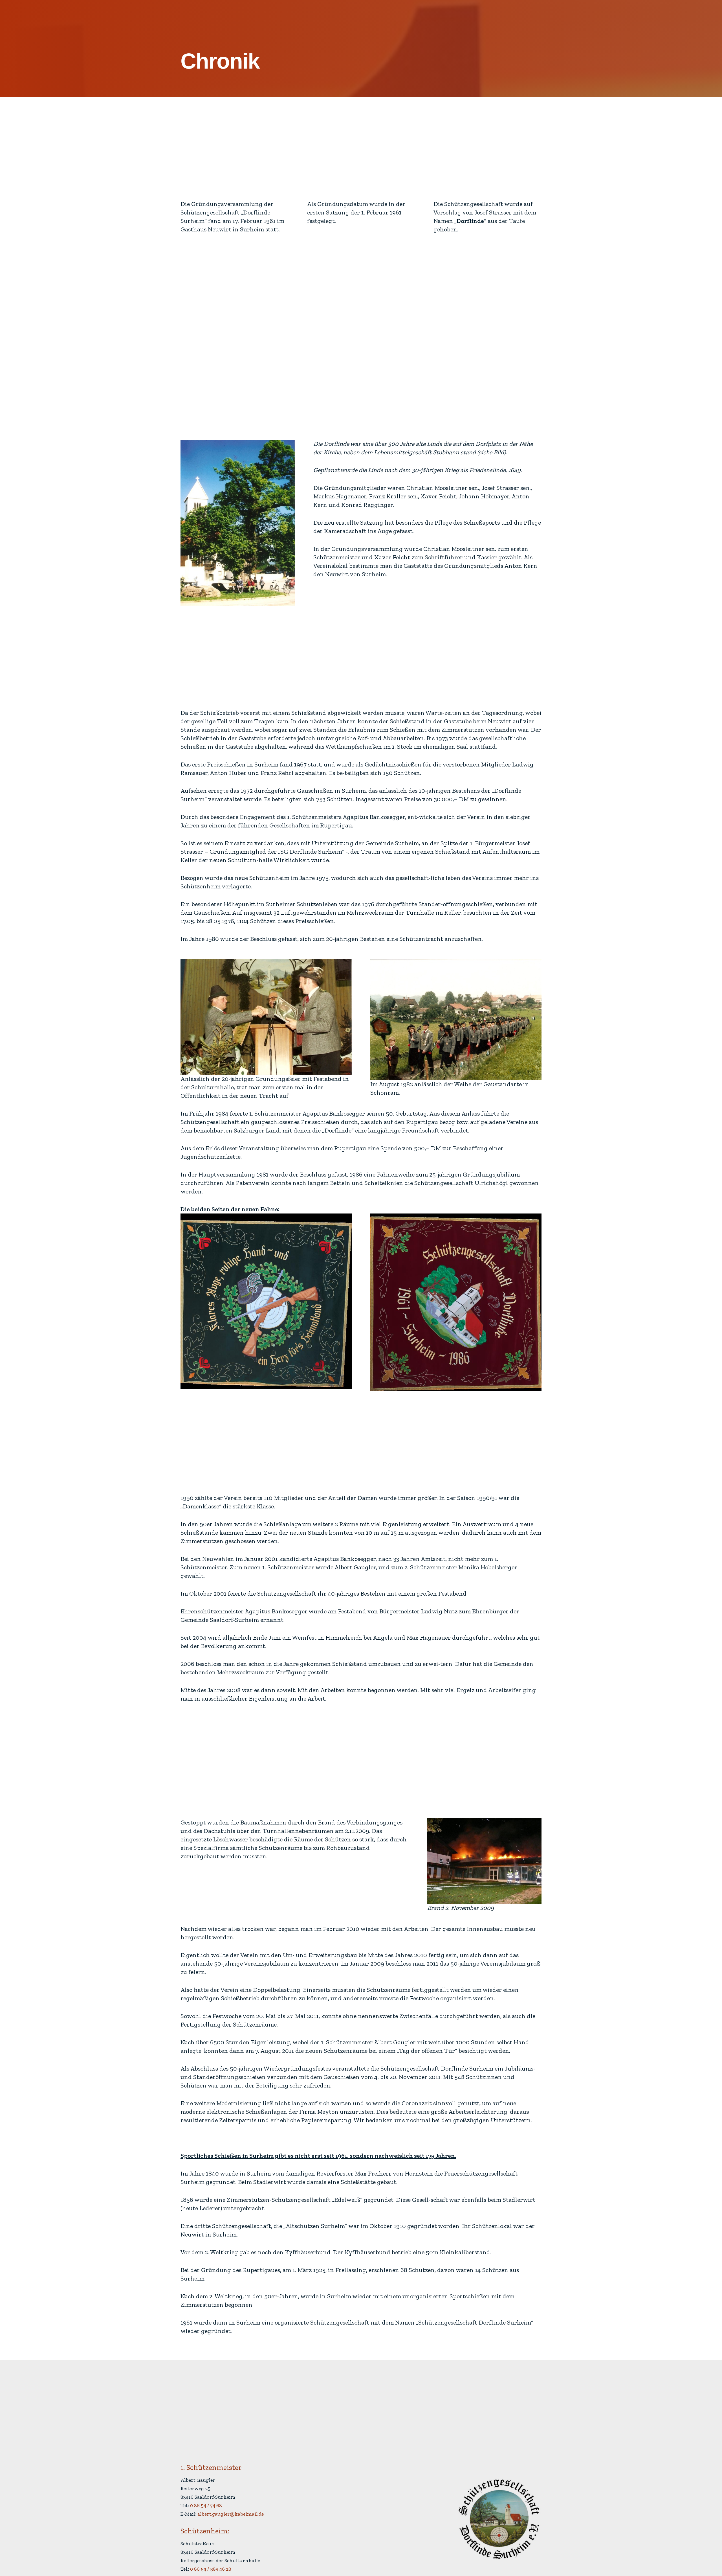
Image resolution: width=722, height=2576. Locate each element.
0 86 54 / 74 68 (206, 2505)
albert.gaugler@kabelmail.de (231, 2514)
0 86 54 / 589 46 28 (211, 2569)
